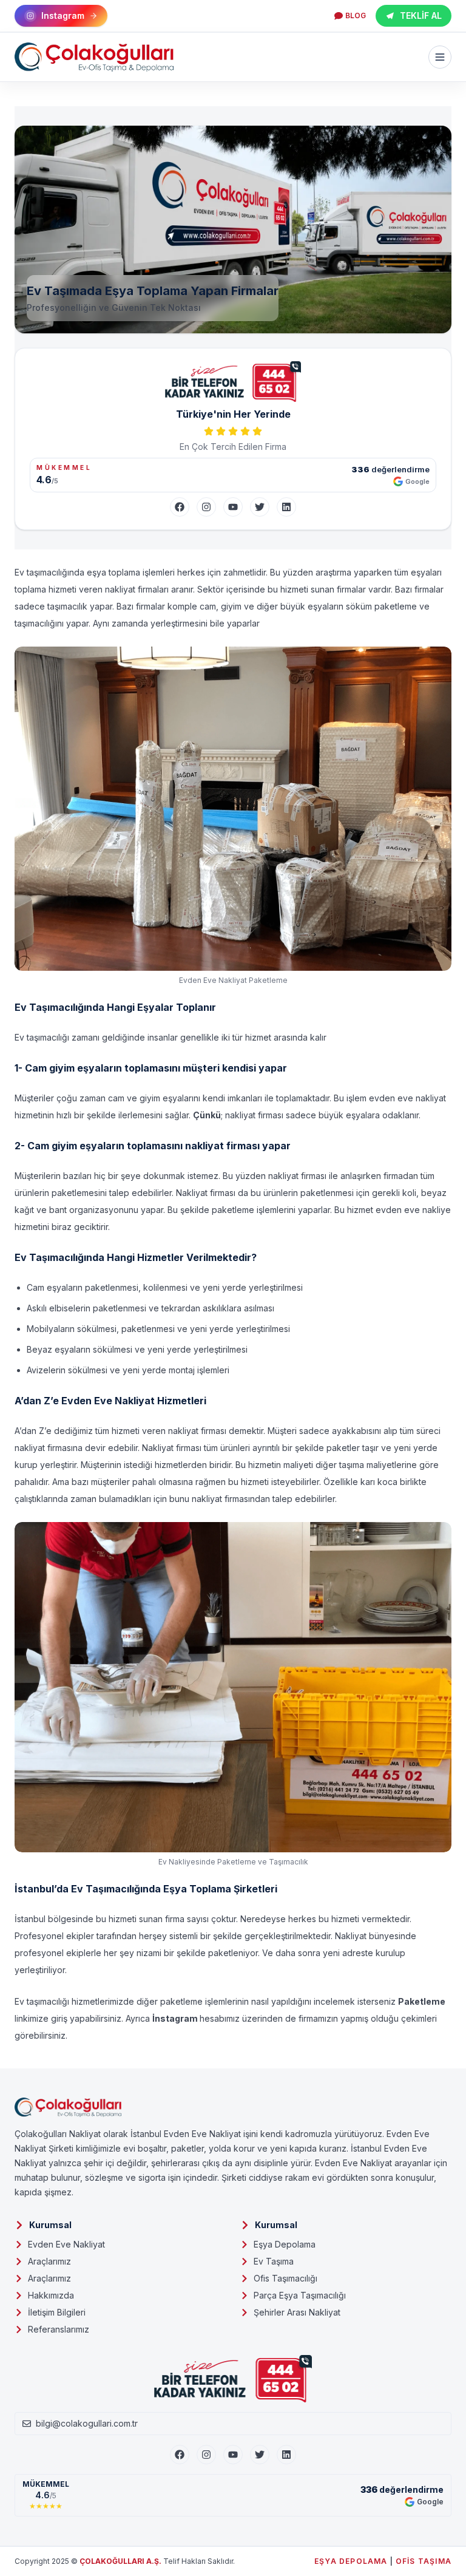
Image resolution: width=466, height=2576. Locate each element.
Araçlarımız (49, 2261)
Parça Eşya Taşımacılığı (300, 2295)
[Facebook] (180, 507)
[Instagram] (206, 507)
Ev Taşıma (274, 2261)
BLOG (356, 15)
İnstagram (176, 2018)
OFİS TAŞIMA (424, 2561)
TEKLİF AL (421, 15)
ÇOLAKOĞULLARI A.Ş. (120, 2561)
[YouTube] (233, 507)
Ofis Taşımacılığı (285, 2278)
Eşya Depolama (285, 2244)
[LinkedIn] (286, 507)
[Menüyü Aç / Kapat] (440, 57)
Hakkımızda (51, 2295)
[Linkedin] (286, 2455)
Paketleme (422, 2001)
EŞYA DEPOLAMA (351, 2561)
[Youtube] (233, 2455)
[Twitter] (260, 507)
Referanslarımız (59, 2329)
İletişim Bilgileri (57, 2312)
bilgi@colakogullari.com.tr (87, 2423)
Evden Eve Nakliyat (66, 2244)
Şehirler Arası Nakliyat (297, 2312)
